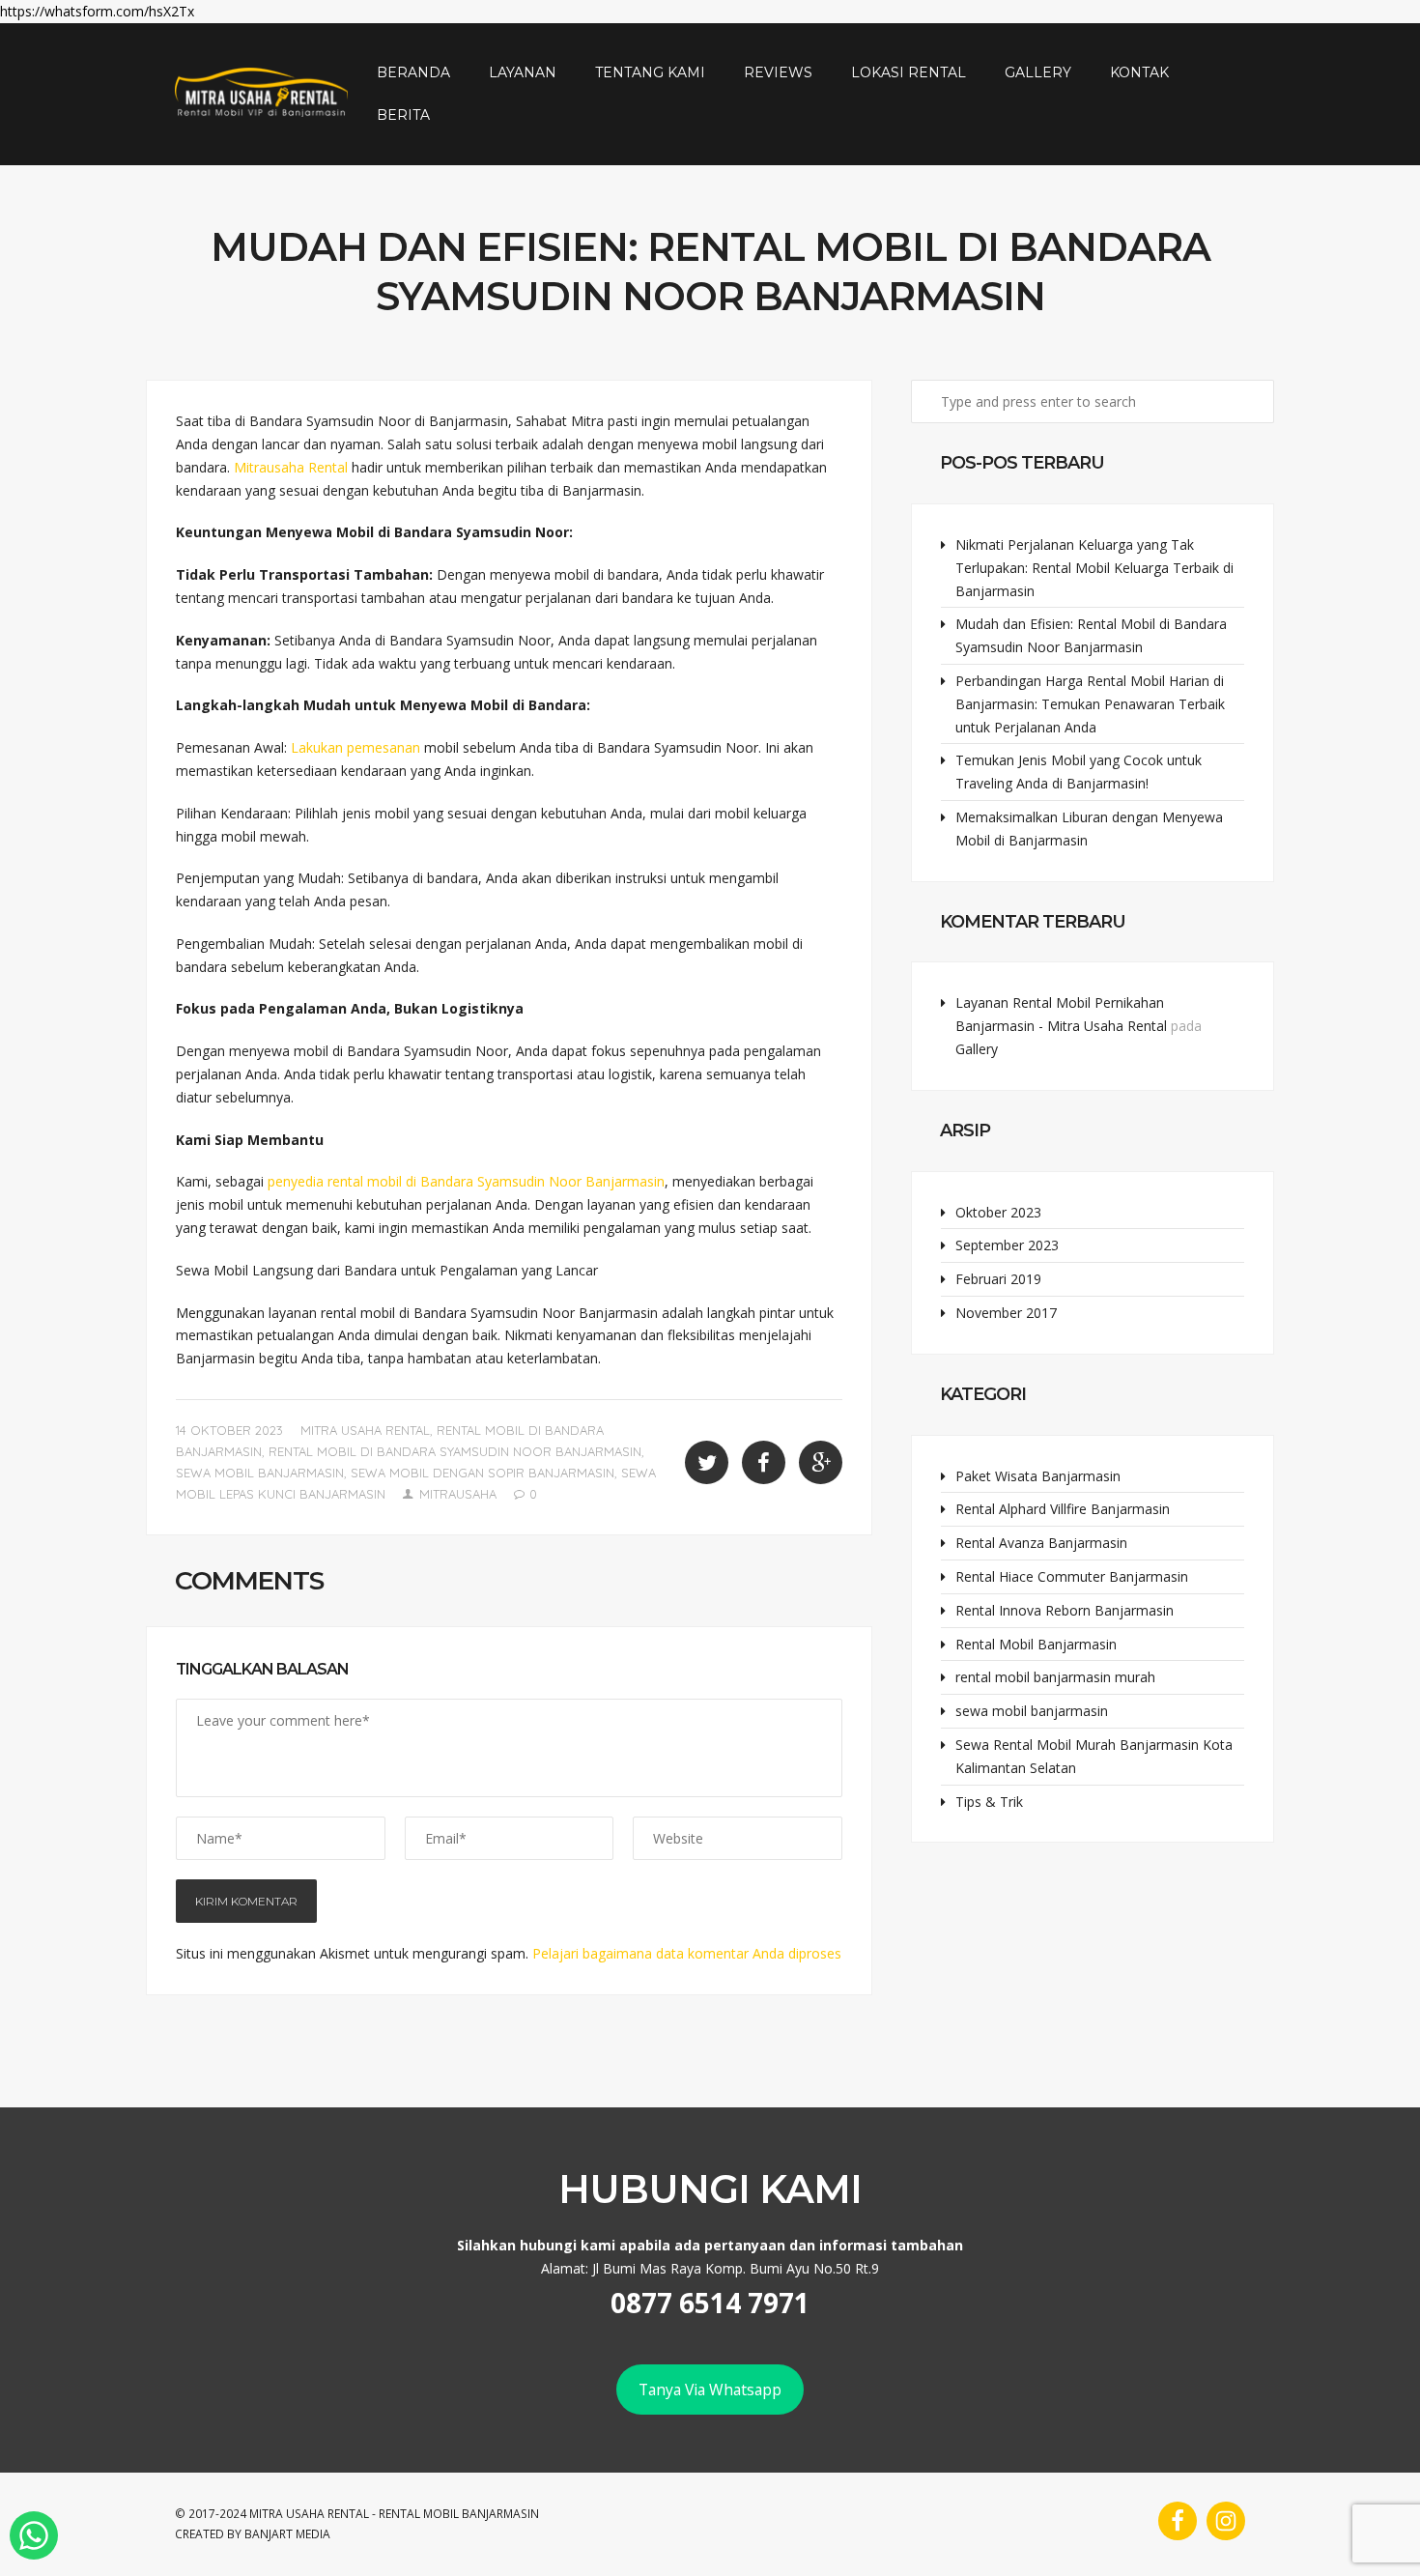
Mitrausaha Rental (293, 467)
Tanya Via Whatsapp (710, 2390)
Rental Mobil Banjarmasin (1036, 1644)
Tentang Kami (650, 72)
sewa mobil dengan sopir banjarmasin (483, 1473)
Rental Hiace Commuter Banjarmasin (1072, 1576)
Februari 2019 (998, 1279)
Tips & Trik (989, 1802)
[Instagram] (1226, 2521)
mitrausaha (458, 1494)
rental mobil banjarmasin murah (1055, 1677)
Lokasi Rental (909, 72)
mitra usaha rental (365, 1430)
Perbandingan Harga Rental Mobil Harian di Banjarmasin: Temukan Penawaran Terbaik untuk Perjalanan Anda (1090, 704)
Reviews (778, 72)
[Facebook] (1178, 2521)
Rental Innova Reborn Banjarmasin (1065, 1610)
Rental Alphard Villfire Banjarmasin (1063, 1509)
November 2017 (1006, 1313)
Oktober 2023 (998, 1212)
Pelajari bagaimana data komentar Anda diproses (687, 1953)
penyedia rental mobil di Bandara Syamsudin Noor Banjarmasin (466, 1181)
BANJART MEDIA (287, 2534)
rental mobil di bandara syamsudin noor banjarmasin (455, 1451)
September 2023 (1007, 1245)
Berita (403, 115)
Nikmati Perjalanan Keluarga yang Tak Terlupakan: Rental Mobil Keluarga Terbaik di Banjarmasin (1094, 568)
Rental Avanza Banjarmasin (1041, 1543)
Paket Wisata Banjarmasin (1038, 1476)
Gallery (1038, 72)
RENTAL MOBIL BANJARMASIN (459, 2514)
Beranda (413, 72)
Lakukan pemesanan (355, 747)
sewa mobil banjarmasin (260, 1473)
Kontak (1139, 72)
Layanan (523, 72)
